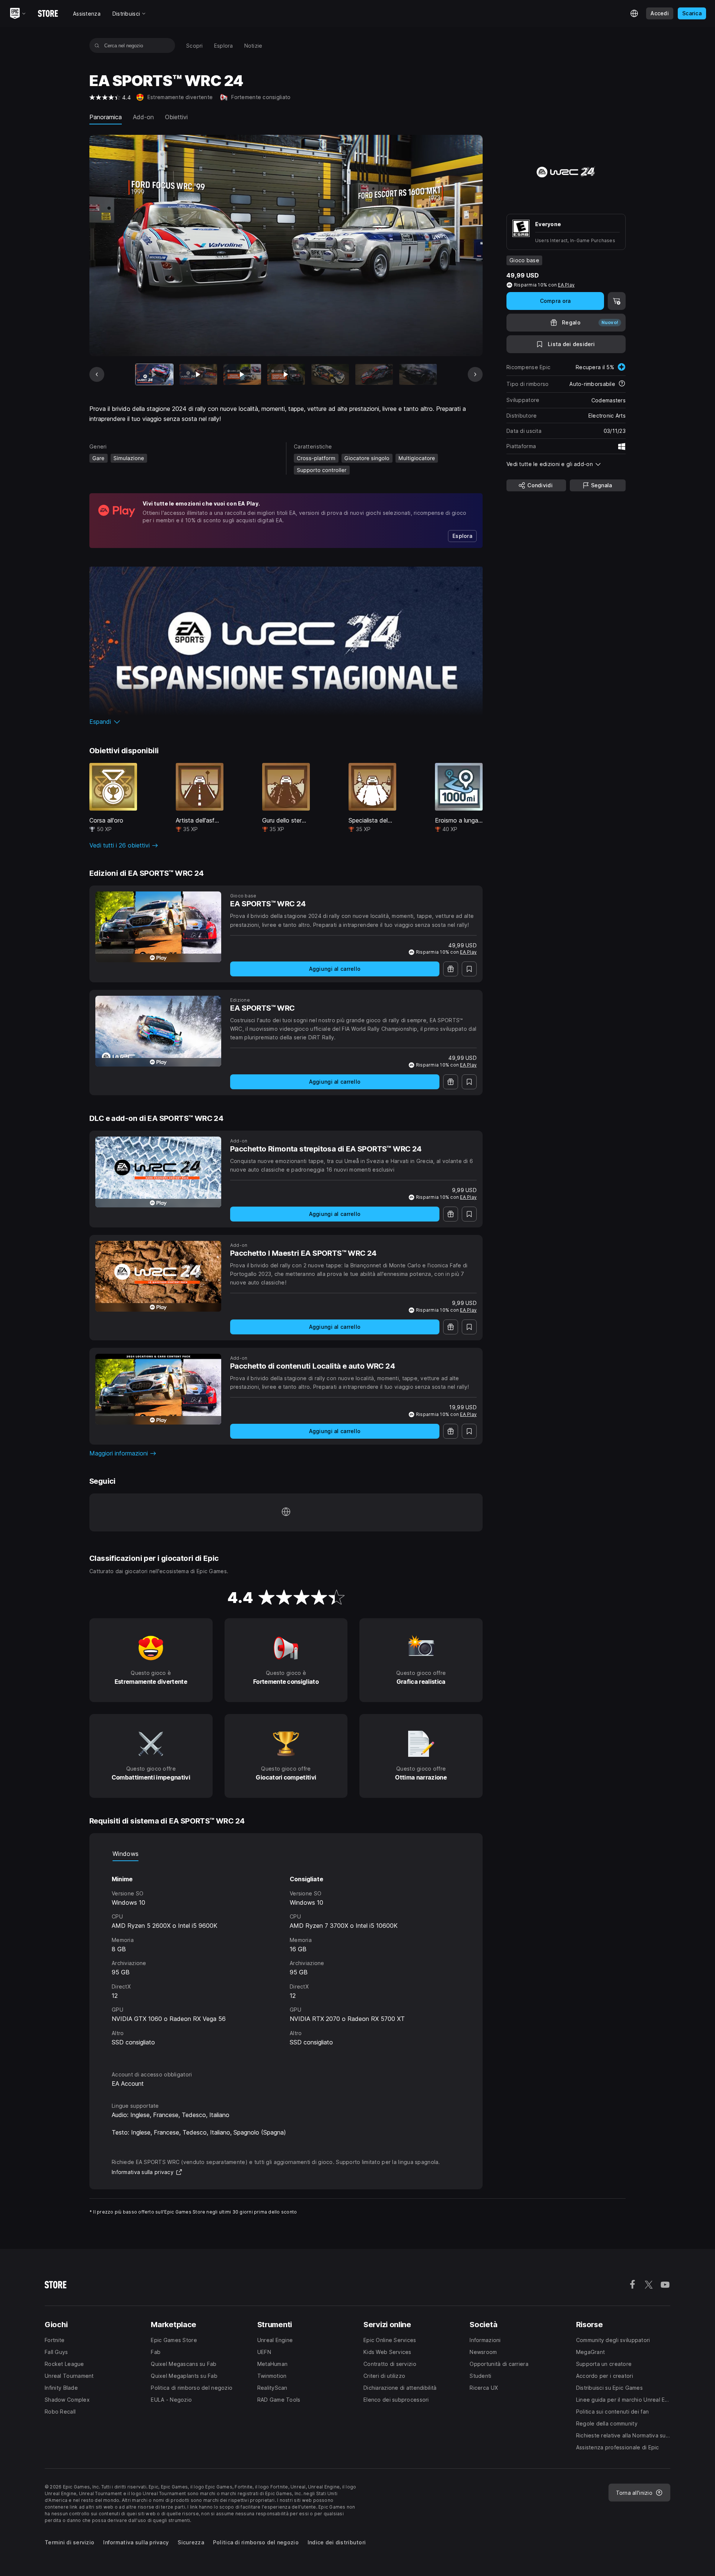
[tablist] (286, 1854)
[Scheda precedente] (97, 374)
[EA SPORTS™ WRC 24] (158, 927)
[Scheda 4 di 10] (286, 375)
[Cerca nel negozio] (97, 45)
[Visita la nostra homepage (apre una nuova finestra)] (286, 1512)
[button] (286, 722)
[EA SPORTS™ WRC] (158, 1031)
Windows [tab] (125, 1854)
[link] (462, 536)
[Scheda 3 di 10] (242, 375)
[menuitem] (195, 46)
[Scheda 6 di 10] (374, 375)
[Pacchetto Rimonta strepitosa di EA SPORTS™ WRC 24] (158, 1172)
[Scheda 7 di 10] (418, 375)
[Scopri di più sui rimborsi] (622, 384)
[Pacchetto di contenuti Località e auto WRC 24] (158, 1389)
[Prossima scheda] (475, 374)
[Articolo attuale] (154, 375)
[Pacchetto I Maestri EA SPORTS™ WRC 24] (158, 1276)
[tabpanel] (286, 1959)
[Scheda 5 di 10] (330, 375)
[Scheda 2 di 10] (198, 375)
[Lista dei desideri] (469, 969)
